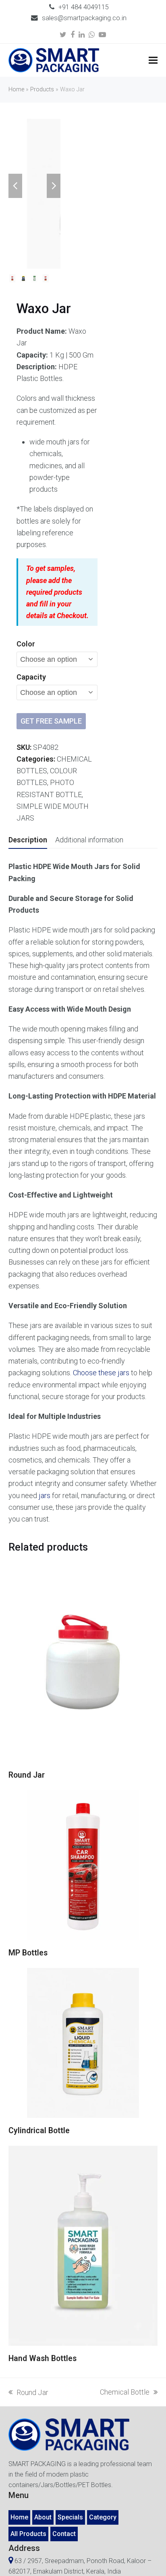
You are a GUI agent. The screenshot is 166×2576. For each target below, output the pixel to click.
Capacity (31, 677)
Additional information (89, 840)
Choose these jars (101, 1373)
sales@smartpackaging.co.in (84, 18)
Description (28, 840)
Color (26, 644)
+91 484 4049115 (84, 7)
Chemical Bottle (125, 2393)
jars (45, 1495)
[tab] (28, 840)
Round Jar (28, 2393)
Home (16, 89)
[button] (153, 60)
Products (42, 89)
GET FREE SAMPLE (51, 721)
